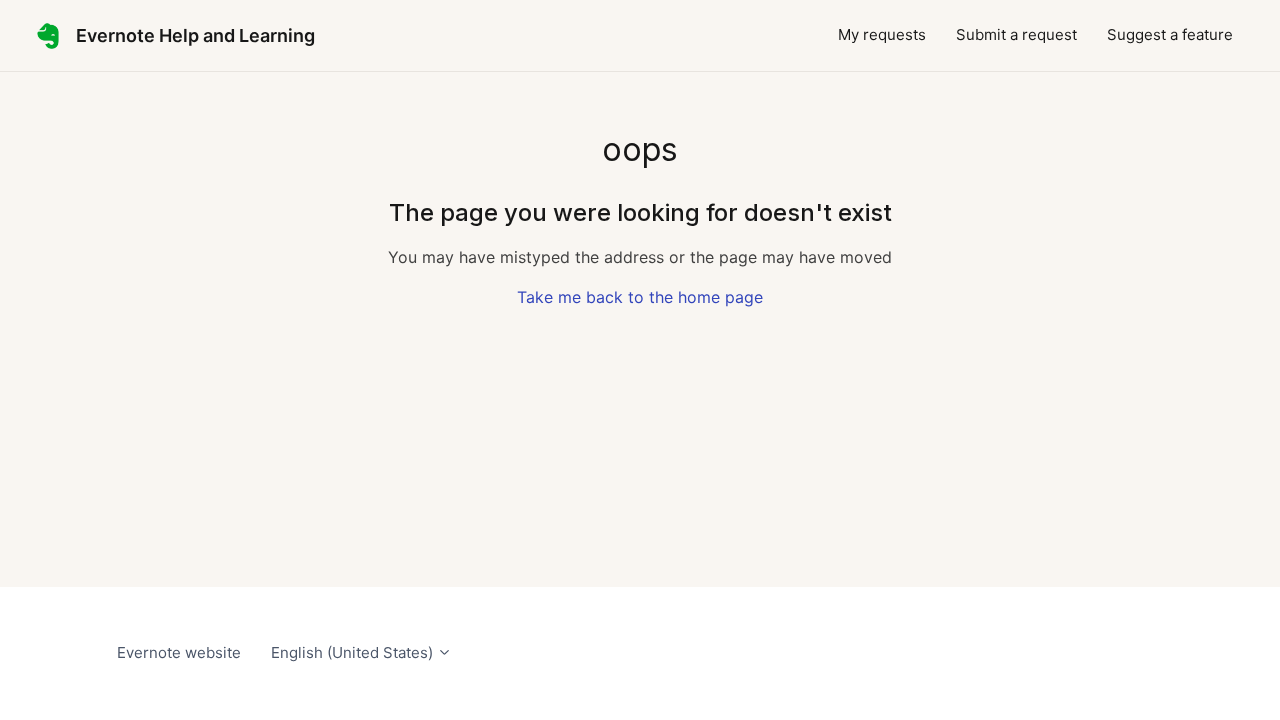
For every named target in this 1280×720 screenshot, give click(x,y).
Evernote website (179, 652)
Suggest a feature (1170, 34)
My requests (882, 34)
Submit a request (1016, 34)
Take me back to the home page (640, 297)
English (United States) (354, 652)
